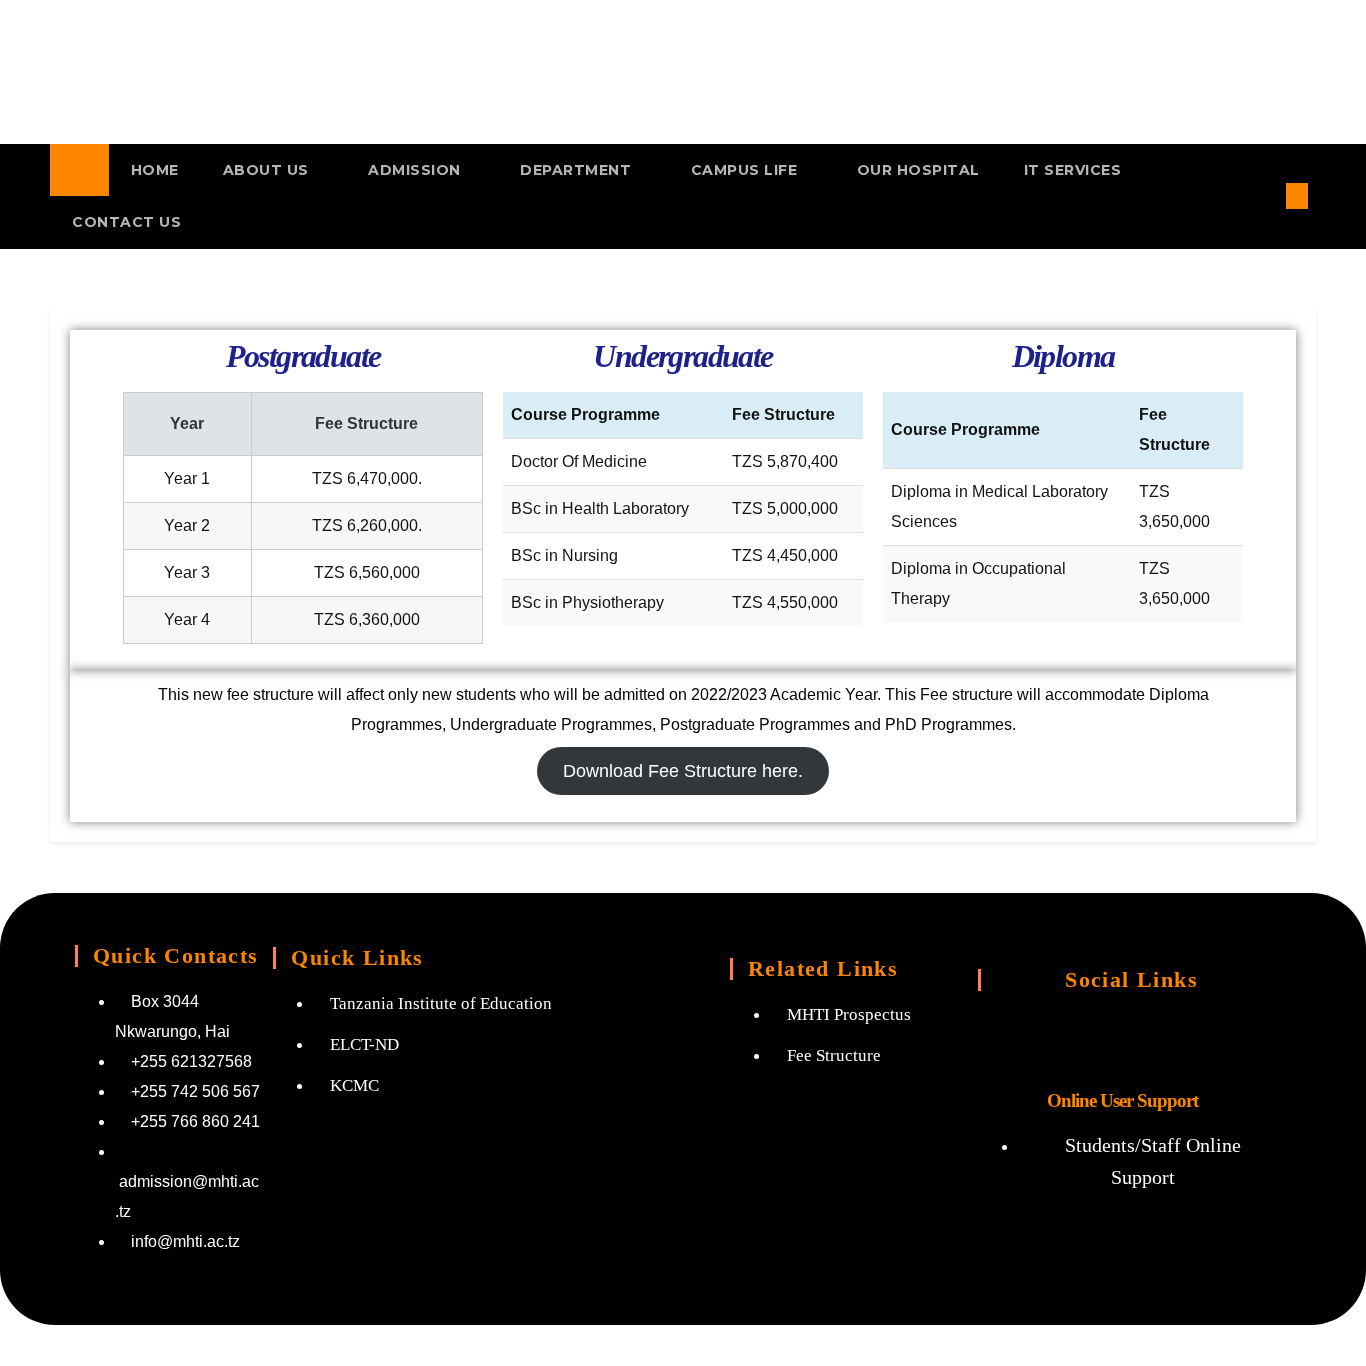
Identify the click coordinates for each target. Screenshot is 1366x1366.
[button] (1264, 195)
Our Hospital (918, 170)
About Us (268, 170)
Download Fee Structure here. (683, 771)
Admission (416, 170)
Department (578, 170)
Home (155, 170)
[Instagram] (1044, 1036)
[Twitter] (1123, 1036)
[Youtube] (1202, 1036)
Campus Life (746, 170)
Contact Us (126, 222)
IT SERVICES (1073, 170)
